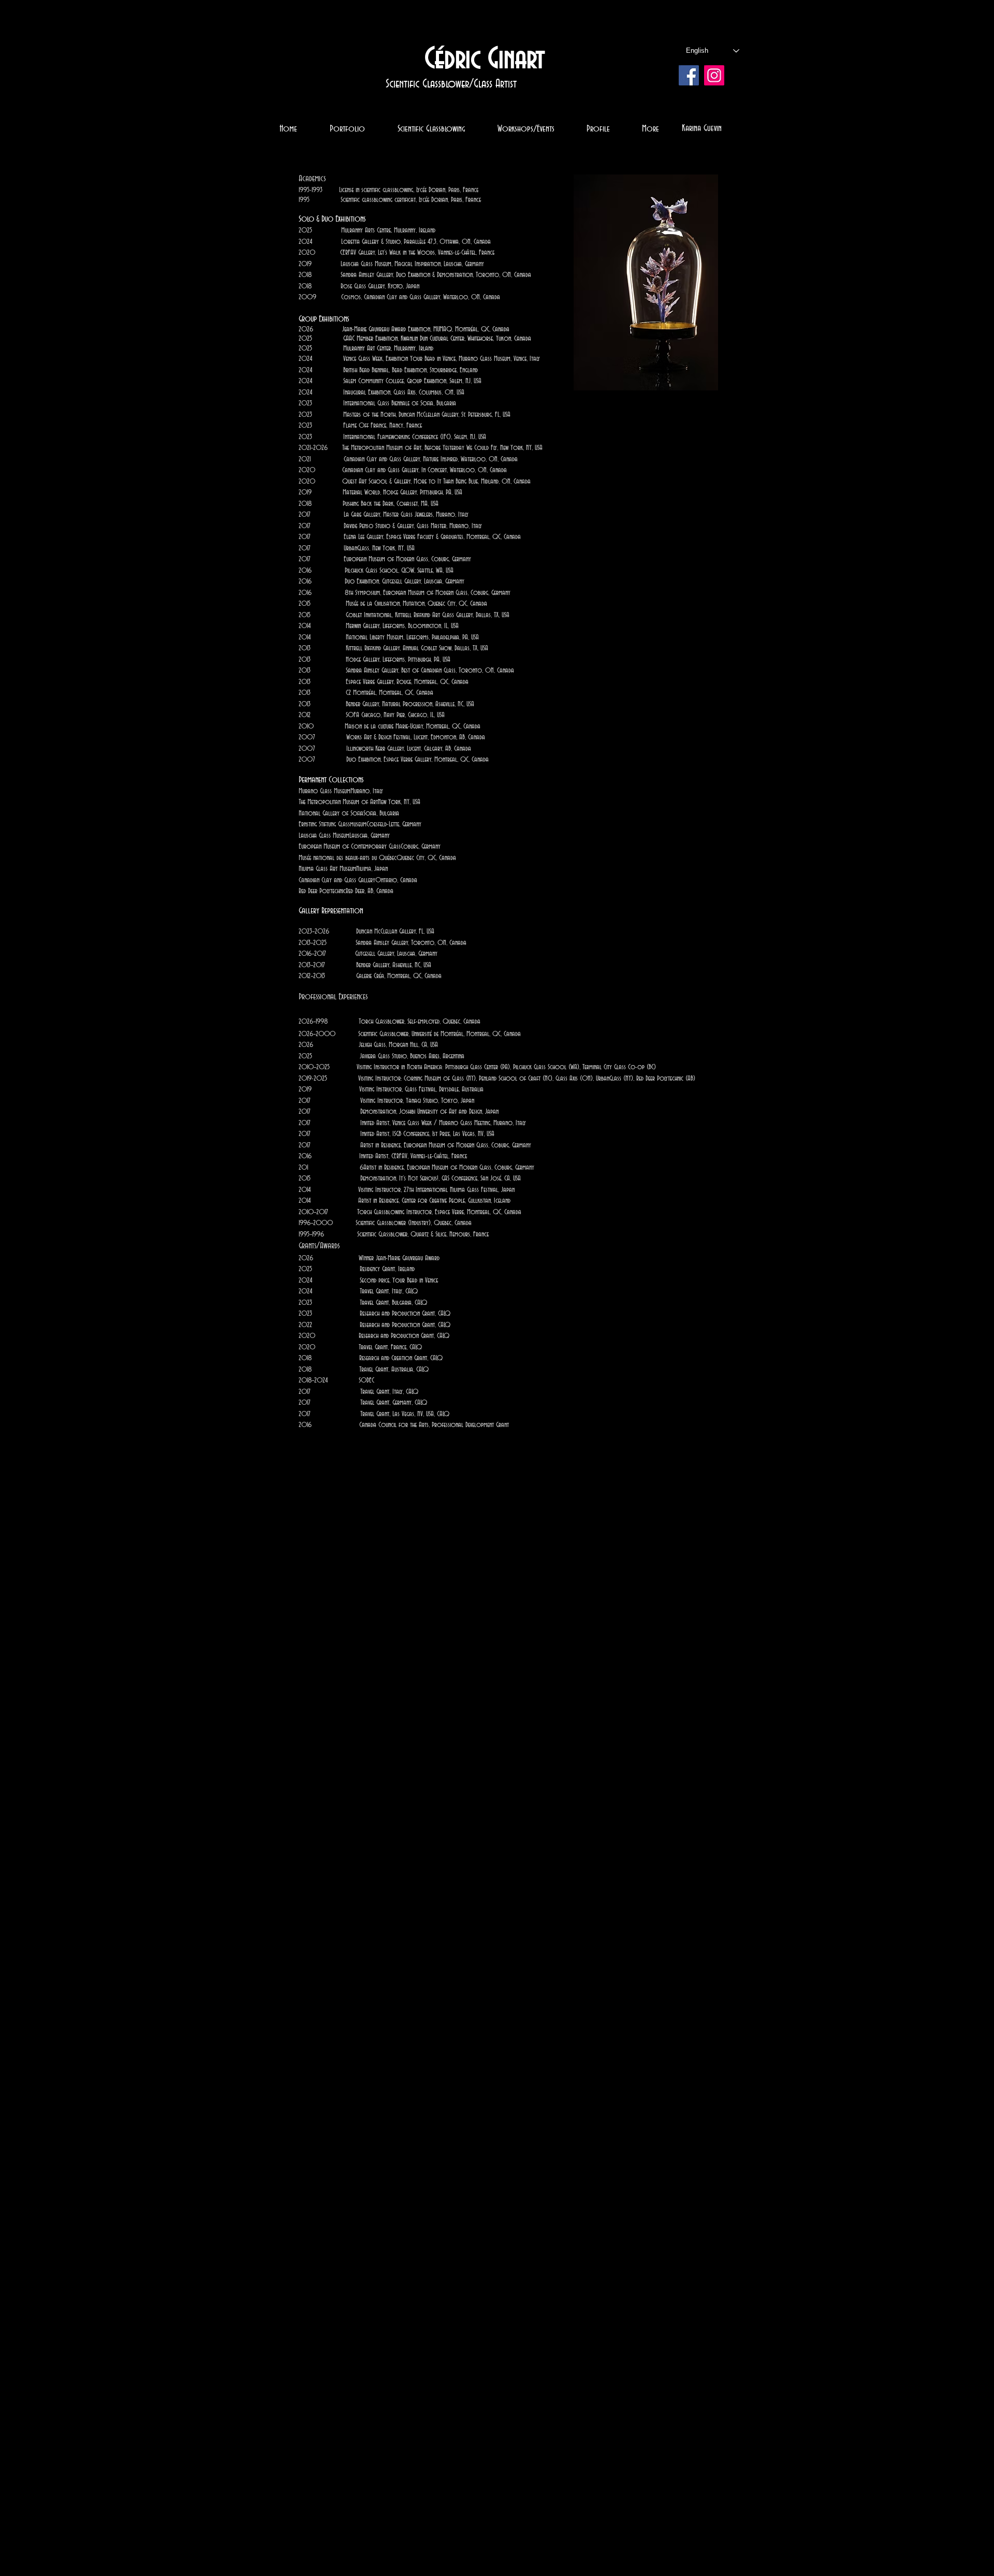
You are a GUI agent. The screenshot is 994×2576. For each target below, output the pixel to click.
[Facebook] (689, 75)
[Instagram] (714, 75)
